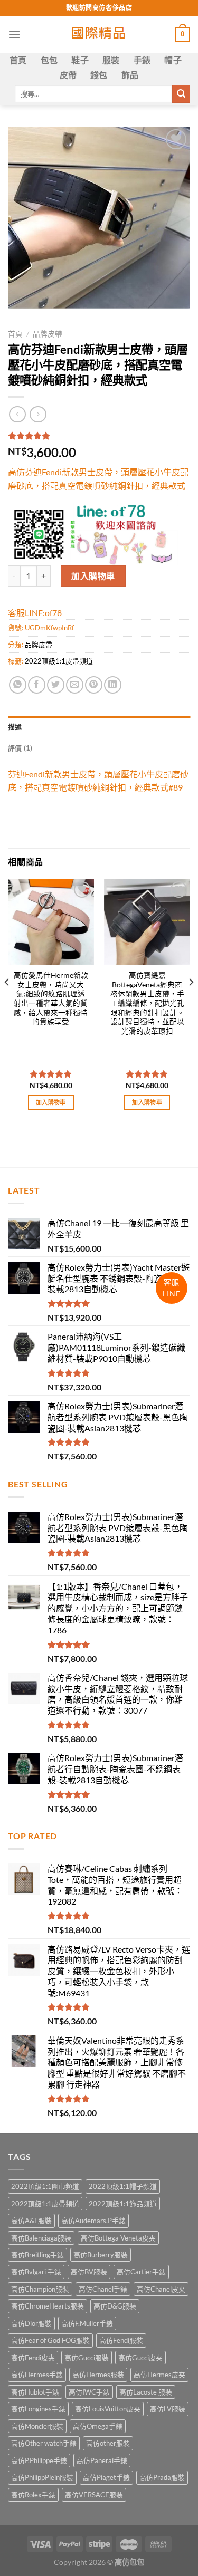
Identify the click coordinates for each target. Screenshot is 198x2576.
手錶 (142, 60)
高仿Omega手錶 (98, 2426)
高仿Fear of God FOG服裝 (50, 2340)
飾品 (130, 75)
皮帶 (68, 75)
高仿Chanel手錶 (103, 2289)
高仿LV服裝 (168, 2409)
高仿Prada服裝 (162, 2477)
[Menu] (14, 34)
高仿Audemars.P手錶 (93, 2221)
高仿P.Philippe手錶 (39, 2460)
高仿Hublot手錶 (35, 2392)
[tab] (99, 727)
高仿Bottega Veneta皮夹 (118, 2238)
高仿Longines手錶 (38, 2409)
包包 (49, 60)
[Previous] (7, 1003)
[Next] (191, 1003)
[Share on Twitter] (56, 685)
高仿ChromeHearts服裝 (48, 2306)
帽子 (173, 60)
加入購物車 (93, 576)
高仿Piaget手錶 (106, 2477)
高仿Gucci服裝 (87, 2358)
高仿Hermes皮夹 (159, 2375)
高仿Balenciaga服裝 (41, 2238)
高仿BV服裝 (89, 2272)
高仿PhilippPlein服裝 (42, 2477)
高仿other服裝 (108, 2443)
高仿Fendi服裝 (121, 2340)
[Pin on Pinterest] (94, 685)
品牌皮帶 (48, 334)
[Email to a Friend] (75, 685)
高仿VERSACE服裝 (94, 2495)
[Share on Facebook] (37, 685)
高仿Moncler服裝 (37, 2426)
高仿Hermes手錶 (37, 2375)
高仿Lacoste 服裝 (146, 2392)
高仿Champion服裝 (40, 2289)
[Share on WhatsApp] (18, 685)
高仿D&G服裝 (115, 2306)
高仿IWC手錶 (89, 2392)
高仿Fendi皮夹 (33, 2358)
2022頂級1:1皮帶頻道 (59, 661)
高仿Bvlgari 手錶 (36, 2272)
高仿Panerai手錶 (102, 2460)
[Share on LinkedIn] (113, 685)
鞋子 (80, 60)
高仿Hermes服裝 (98, 2375)
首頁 (18, 60)
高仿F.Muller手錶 (87, 2323)
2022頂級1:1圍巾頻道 (45, 2186)
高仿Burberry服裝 (101, 2255)
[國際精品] (99, 34)
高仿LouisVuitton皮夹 (108, 2409)
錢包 (99, 75)
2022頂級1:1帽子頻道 (123, 2186)
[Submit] (181, 94)
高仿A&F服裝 (31, 2221)
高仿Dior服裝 (31, 2323)
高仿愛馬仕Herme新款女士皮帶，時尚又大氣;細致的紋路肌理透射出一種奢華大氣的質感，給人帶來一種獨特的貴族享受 (51, 998)
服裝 (111, 60)
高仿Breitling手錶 (37, 2255)
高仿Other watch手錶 (44, 2443)
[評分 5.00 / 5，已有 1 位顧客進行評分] (99, 436)
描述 (15, 727)
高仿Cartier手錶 (141, 2272)
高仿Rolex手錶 (33, 2495)
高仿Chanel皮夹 (161, 2289)
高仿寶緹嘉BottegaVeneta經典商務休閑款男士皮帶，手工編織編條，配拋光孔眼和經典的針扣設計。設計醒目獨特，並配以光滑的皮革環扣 (147, 1003)
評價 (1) (20, 748)
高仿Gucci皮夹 (140, 2358)
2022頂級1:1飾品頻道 (123, 2204)
